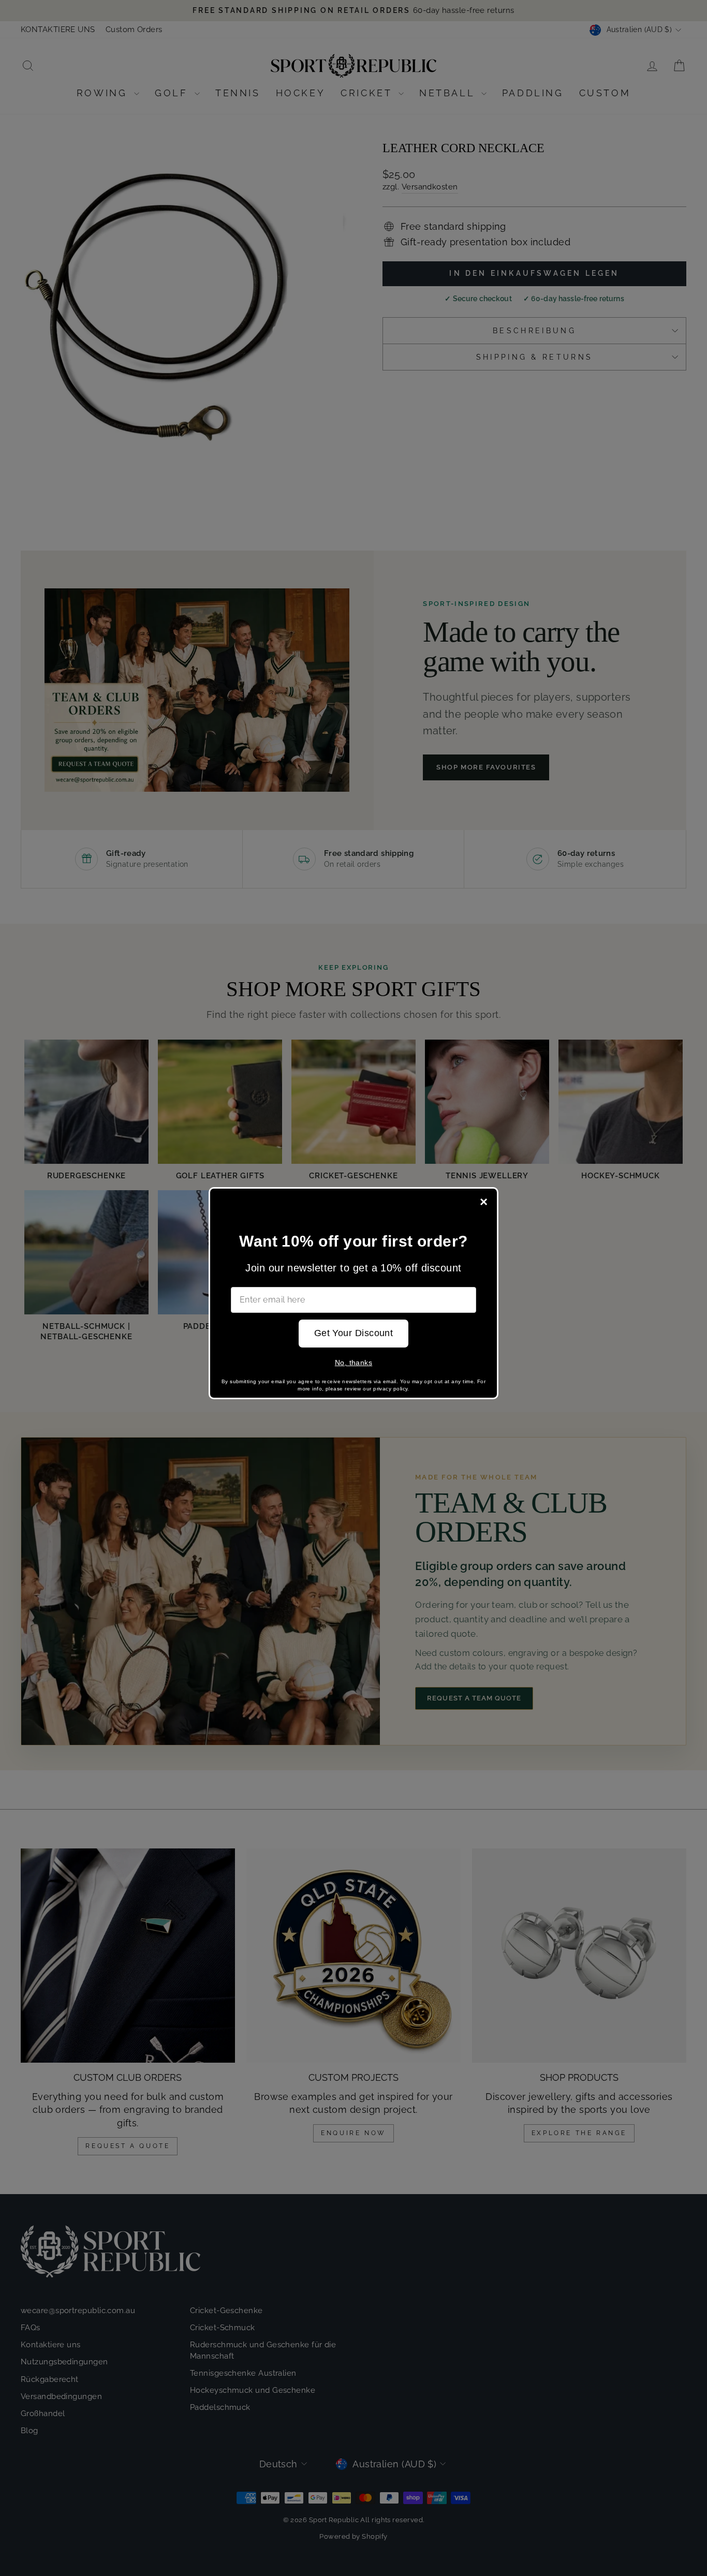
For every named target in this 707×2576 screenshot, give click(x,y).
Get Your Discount (354, 1333)
